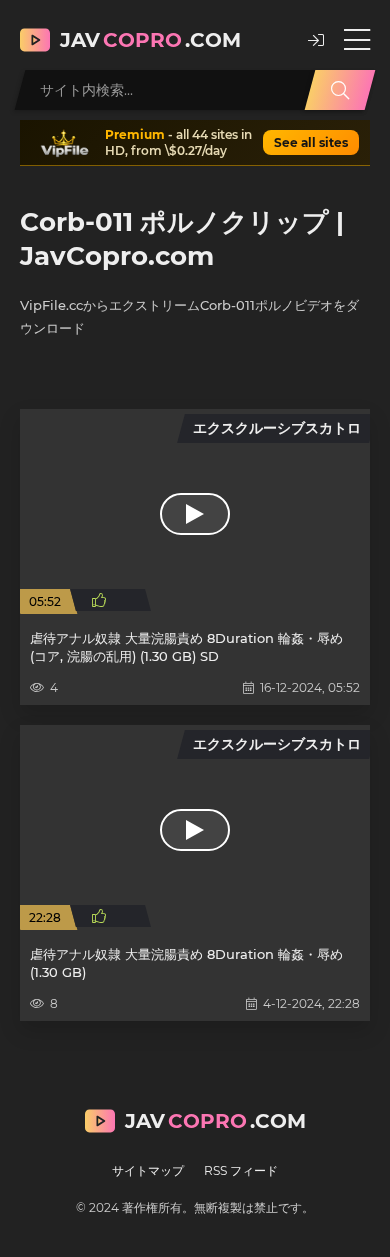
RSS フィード (241, 1170)
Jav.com (150, 40)
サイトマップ (148, 1170)
